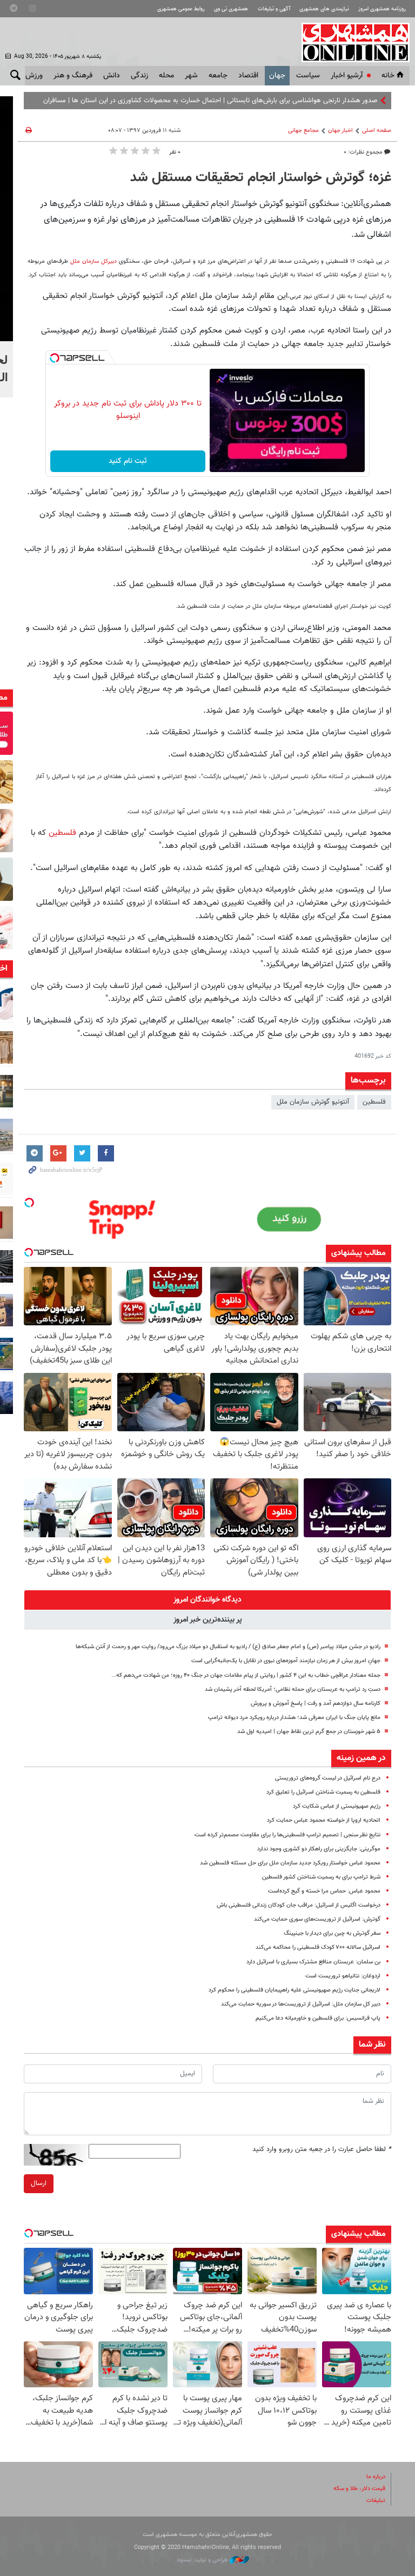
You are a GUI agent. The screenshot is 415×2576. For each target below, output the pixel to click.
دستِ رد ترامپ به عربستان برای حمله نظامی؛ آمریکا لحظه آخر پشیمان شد (293, 1689)
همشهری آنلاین (350, 42)
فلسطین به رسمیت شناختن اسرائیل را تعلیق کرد (323, 1792)
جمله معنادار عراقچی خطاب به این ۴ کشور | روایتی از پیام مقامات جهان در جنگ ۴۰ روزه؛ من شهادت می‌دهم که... (246, 1675)
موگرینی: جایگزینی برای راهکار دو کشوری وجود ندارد (319, 1849)
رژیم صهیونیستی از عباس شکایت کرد (337, 1806)
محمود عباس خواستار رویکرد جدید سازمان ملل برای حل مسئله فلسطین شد (290, 1863)
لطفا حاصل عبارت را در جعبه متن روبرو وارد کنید (322, 2149)
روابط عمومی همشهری (181, 9)
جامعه (218, 76)
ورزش (34, 76)
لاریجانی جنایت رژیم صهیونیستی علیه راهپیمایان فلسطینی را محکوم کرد (294, 1990)
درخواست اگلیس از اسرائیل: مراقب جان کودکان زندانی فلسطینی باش (299, 1905)
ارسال (39, 2183)
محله (166, 76)
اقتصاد (248, 76)
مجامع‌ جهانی (303, 131)
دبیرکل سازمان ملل (92, 261)
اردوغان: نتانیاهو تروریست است (343, 1976)
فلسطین (62, 833)
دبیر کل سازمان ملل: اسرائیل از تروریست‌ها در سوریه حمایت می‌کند (301, 2004)
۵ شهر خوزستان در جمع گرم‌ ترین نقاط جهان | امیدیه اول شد (309, 1732)
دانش (112, 76)
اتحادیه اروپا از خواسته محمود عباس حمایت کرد (324, 1820)
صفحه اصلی (377, 131)
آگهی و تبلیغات (274, 9)
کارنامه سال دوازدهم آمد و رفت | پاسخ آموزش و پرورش (316, 1704)
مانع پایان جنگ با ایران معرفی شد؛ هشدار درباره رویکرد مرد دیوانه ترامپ (294, 1718)
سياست (308, 76)
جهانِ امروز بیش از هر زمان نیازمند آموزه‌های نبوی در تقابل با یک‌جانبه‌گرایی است (286, 1661)
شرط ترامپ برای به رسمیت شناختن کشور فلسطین (321, 1877)
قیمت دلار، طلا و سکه (359, 2489)
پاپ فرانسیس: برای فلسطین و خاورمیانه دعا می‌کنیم (318, 2018)
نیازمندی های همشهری (324, 9)
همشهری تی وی (231, 9)
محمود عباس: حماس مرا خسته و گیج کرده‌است (324, 1891)
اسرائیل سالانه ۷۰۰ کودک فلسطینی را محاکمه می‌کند (318, 1947)
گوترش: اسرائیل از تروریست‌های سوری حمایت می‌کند (317, 1919)
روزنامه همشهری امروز (382, 9)
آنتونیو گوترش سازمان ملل (313, 1102)
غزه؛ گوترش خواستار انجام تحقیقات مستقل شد (261, 178)
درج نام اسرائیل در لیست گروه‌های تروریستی (328, 1778)
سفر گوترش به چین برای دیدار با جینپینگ (332, 1933)
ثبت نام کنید (128, 461)
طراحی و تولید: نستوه (203, 2560)
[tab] (207, 1600)
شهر (191, 76)
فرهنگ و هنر (73, 76)
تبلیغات (376, 2501)
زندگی (139, 76)
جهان (277, 76)
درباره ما (376, 2477)
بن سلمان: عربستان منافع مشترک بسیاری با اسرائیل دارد (313, 1962)
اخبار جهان (340, 131)
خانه (388, 76)
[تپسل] (55, 358)
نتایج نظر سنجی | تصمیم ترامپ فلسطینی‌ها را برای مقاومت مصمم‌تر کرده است (287, 1835)
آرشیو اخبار (347, 76)
